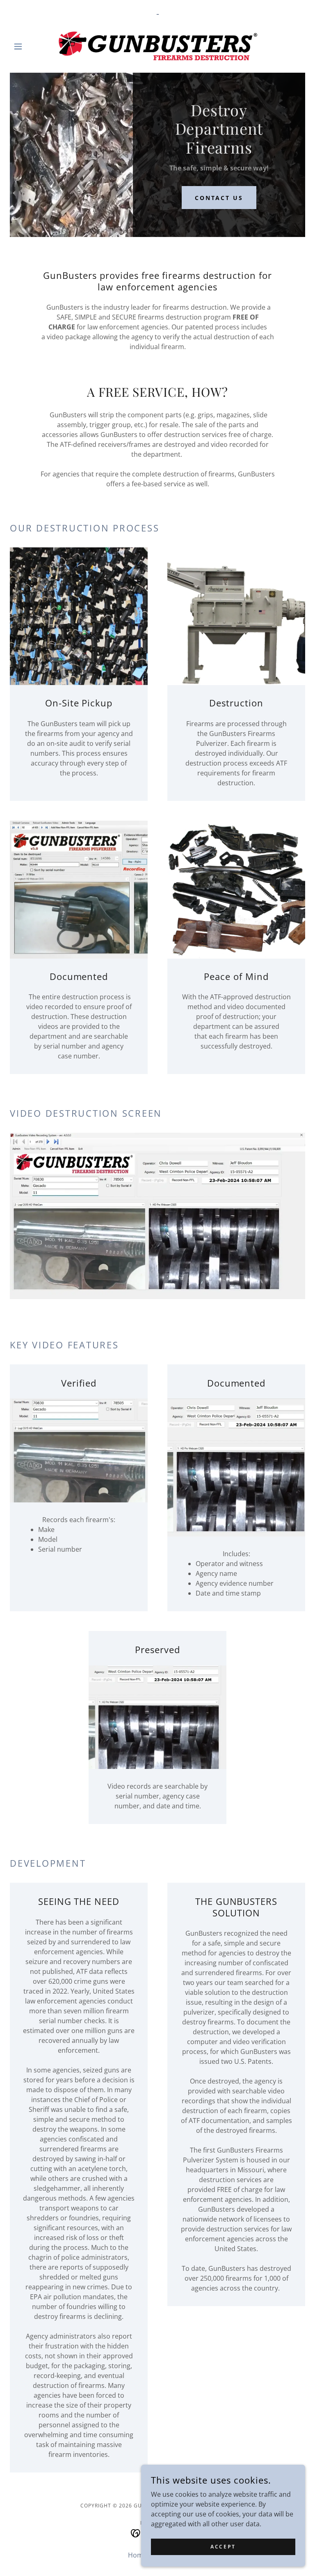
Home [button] (137, 2555)
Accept (223, 2547)
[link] (157, 46)
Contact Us (219, 198)
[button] (32, 46)
